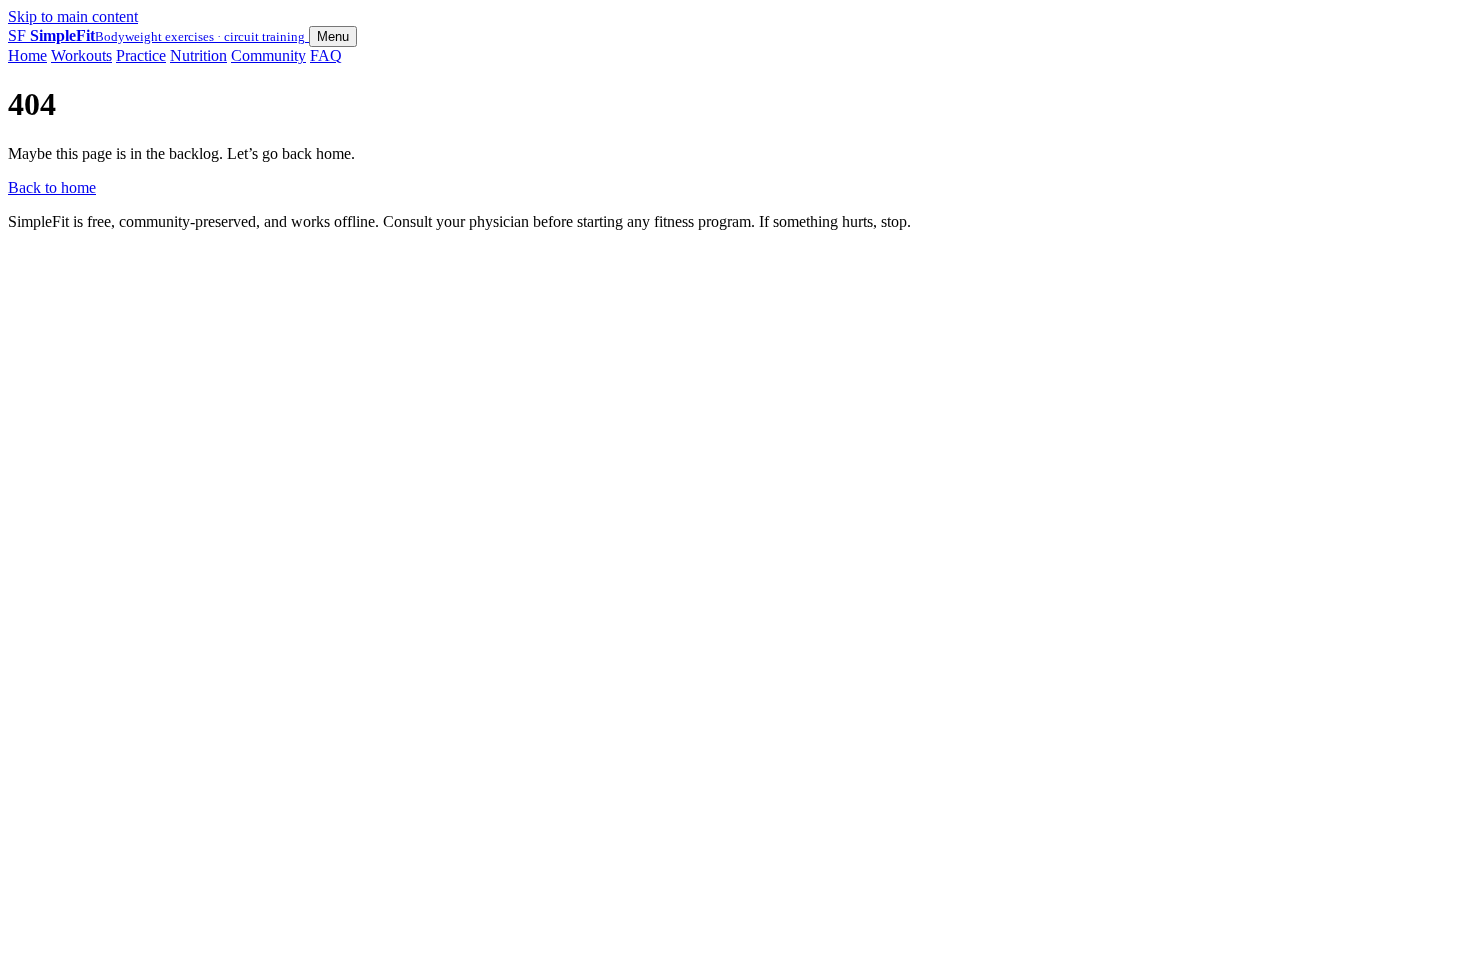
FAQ (326, 55)
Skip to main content (73, 16)
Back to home (52, 187)
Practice (141, 55)
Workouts (81, 55)
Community (268, 55)
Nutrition (198, 55)
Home (27, 55)
